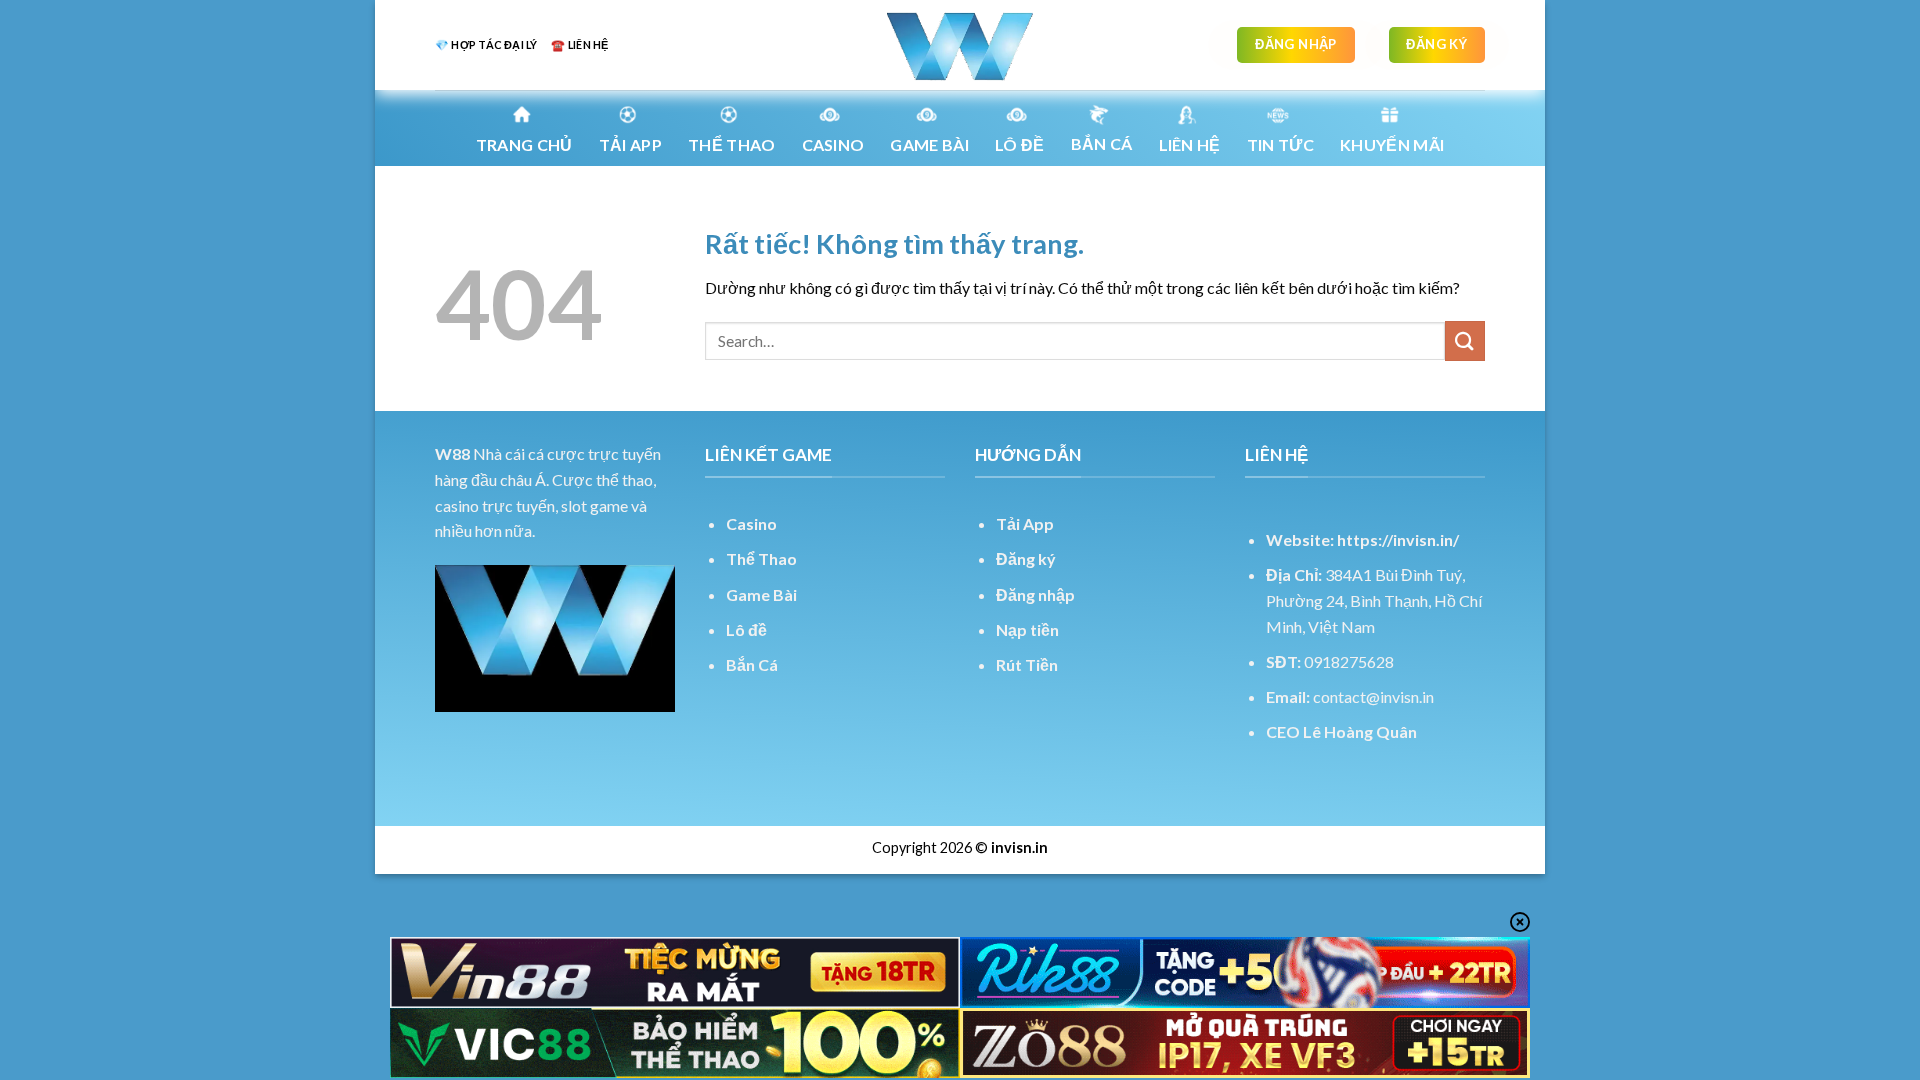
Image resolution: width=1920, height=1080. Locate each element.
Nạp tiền (1027, 629)
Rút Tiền (1027, 664)
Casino (833, 144)
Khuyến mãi (1392, 144)
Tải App (630, 144)
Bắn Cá (1102, 143)
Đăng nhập (1035, 594)
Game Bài (761, 594)
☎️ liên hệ (579, 44)
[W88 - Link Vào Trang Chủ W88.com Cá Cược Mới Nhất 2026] (960, 45)
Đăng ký (1026, 558)
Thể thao (732, 144)
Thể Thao (761, 558)
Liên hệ (1190, 144)
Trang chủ (524, 144)
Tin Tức (1280, 144)
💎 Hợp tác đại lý (486, 44)
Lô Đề (1020, 144)
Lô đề (746, 629)
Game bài (929, 144)
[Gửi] (1465, 340)
